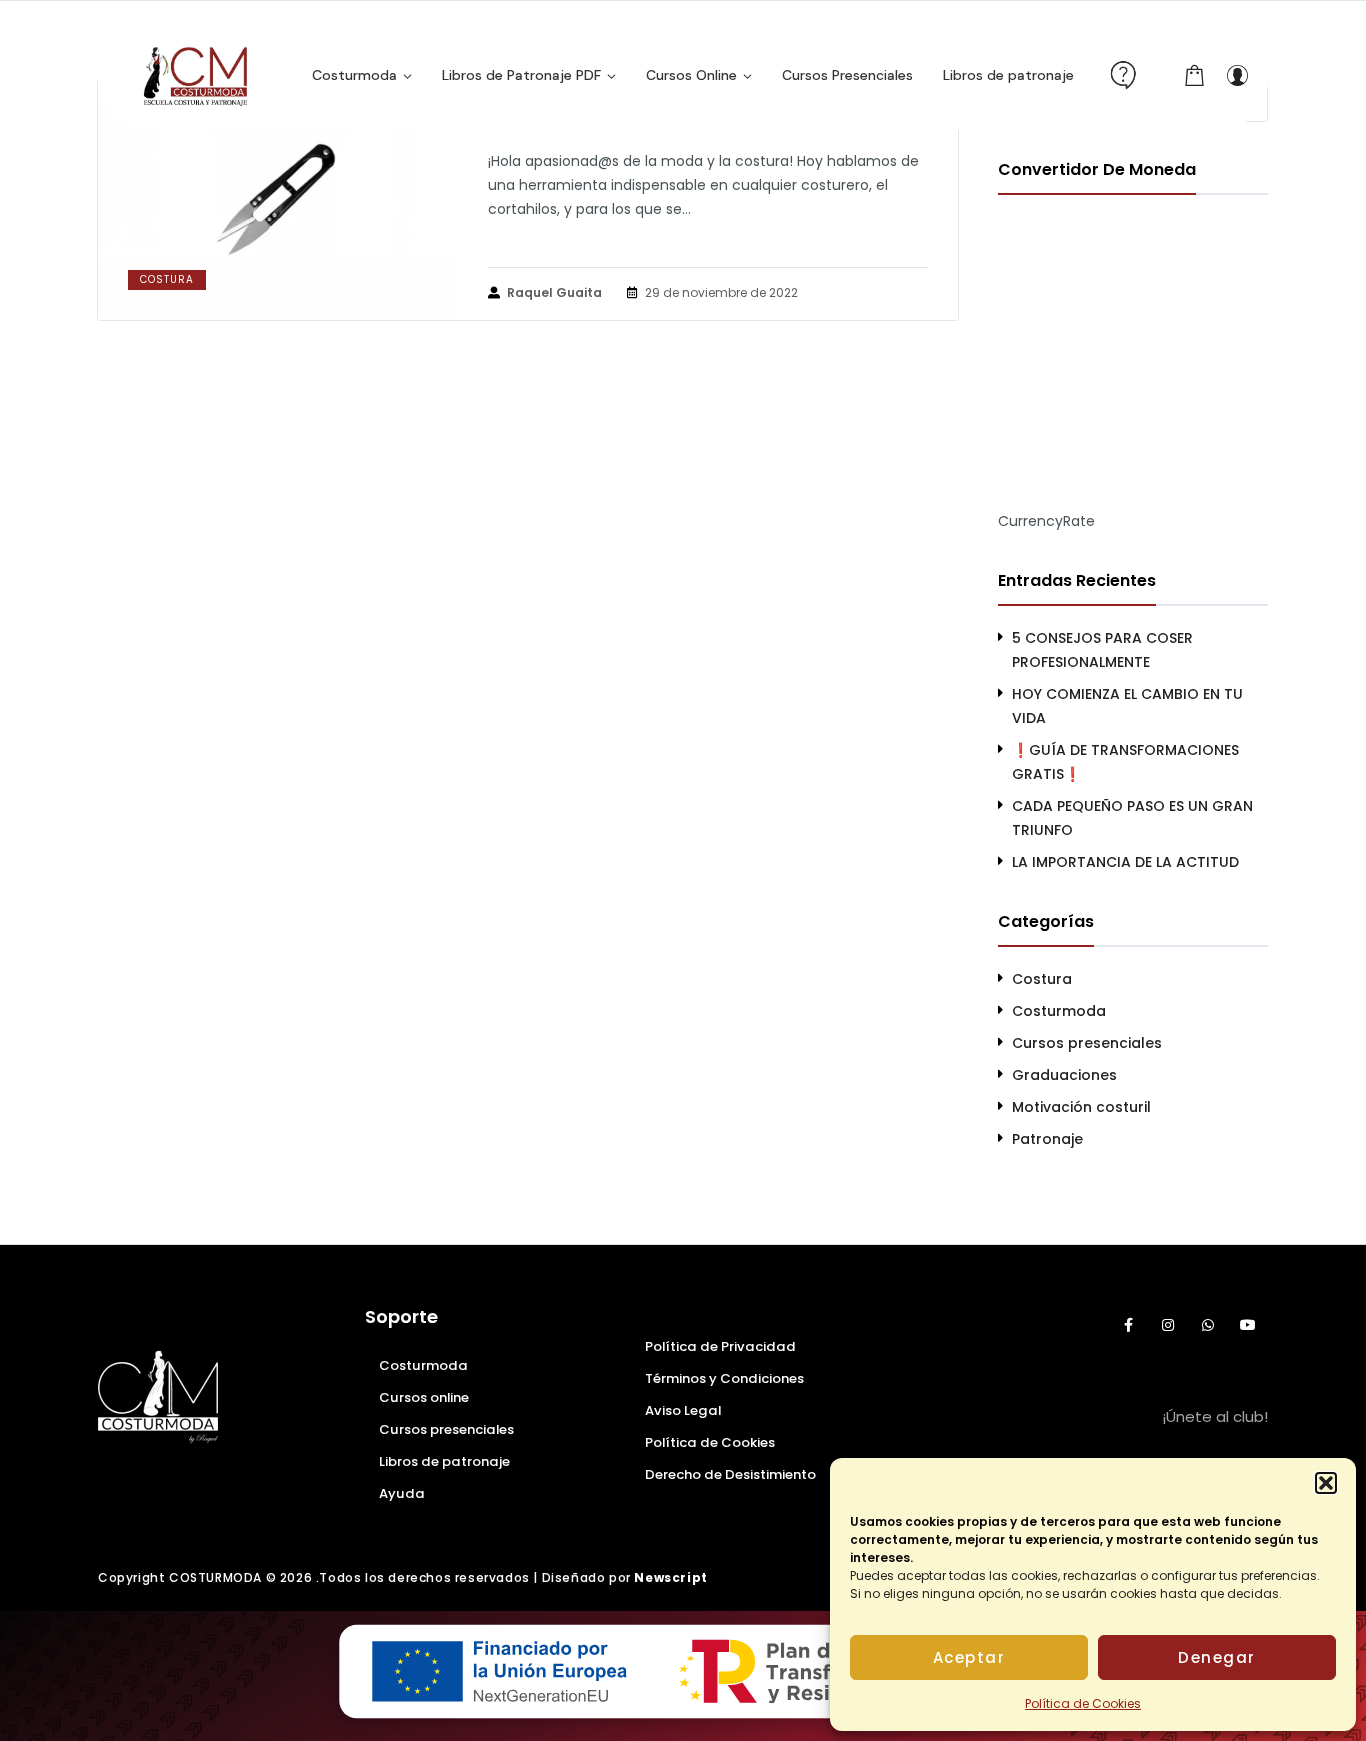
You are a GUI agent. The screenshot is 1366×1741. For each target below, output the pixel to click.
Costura (167, 279)
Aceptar (969, 1657)
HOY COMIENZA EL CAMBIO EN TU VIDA (1127, 706)
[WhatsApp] (1208, 1325)
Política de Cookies (1083, 1703)
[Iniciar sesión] (1237, 75)
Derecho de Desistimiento (730, 1474)
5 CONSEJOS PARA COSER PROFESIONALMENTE (1102, 650)
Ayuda (402, 1493)
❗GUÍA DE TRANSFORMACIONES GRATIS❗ (1125, 762)
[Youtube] (1248, 1325)
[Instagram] (1168, 1325)
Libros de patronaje (444, 1461)
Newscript (670, 1577)
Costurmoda (1059, 1011)
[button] (1326, 1483)
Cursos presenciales (1087, 1043)
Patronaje (1047, 1139)
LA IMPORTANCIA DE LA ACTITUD (1125, 862)
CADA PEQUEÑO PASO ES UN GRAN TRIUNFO (1132, 818)
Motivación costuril (1081, 1107)
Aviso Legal (683, 1410)
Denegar (1217, 1657)
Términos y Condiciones (724, 1378)
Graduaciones (1064, 1075)
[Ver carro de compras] (1195, 75)
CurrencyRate (1046, 521)
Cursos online (424, 1397)
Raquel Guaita (554, 292)
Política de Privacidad (720, 1346)
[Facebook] (1128, 1325)
